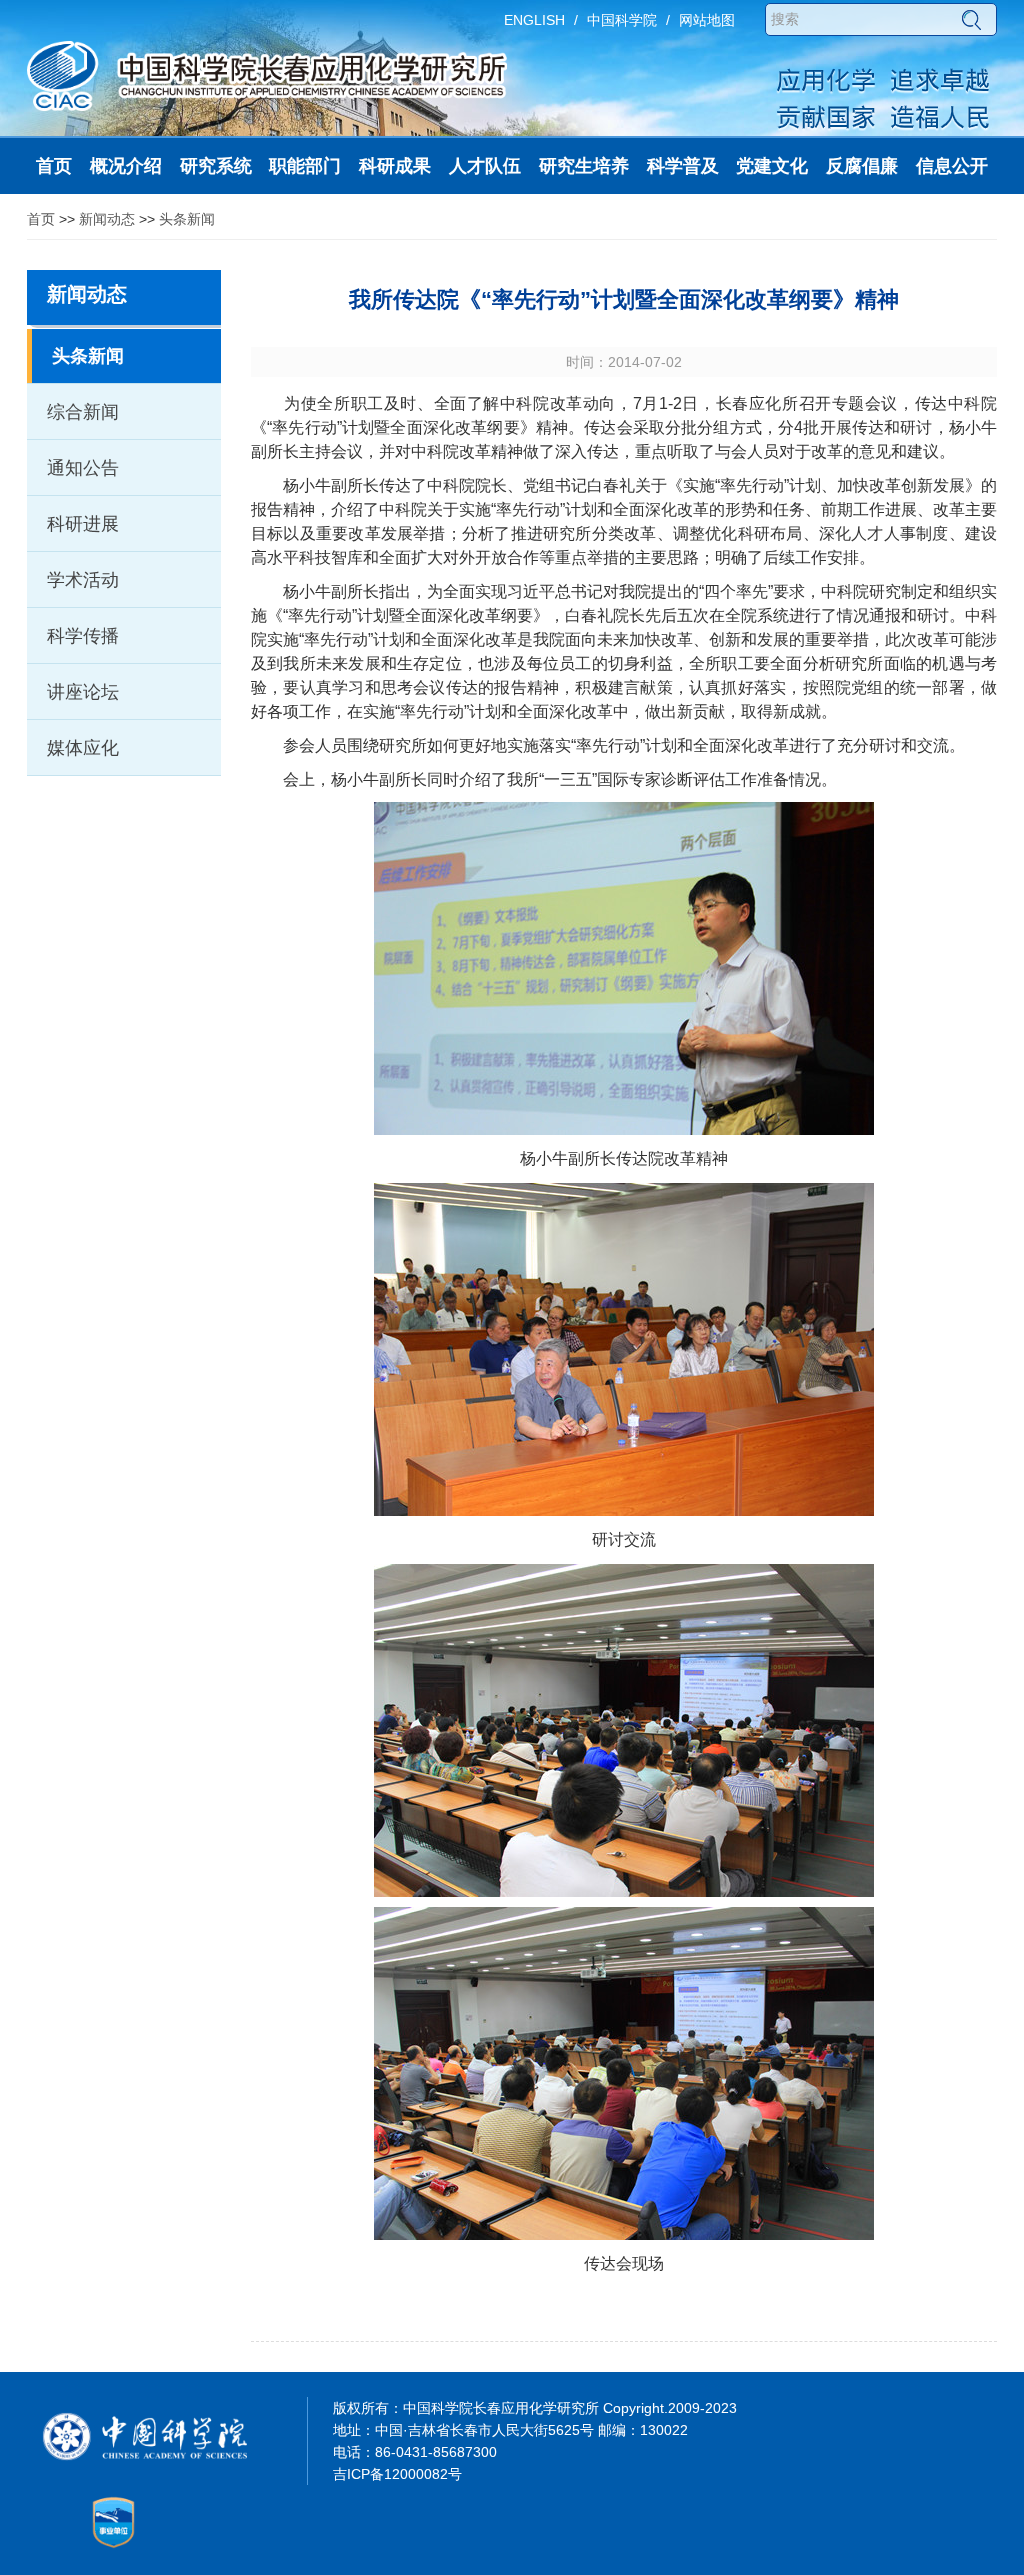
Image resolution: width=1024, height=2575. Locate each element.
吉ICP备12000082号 (397, 2474)
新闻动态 (107, 219)
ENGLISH (534, 20)
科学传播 (83, 636)
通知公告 (83, 468)
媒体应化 (83, 748)
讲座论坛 (83, 692)
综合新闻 (83, 412)
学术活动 (83, 580)
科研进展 (83, 524)
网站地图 (707, 20)
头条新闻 (187, 219)
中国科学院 (622, 20)
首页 (41, 219)
